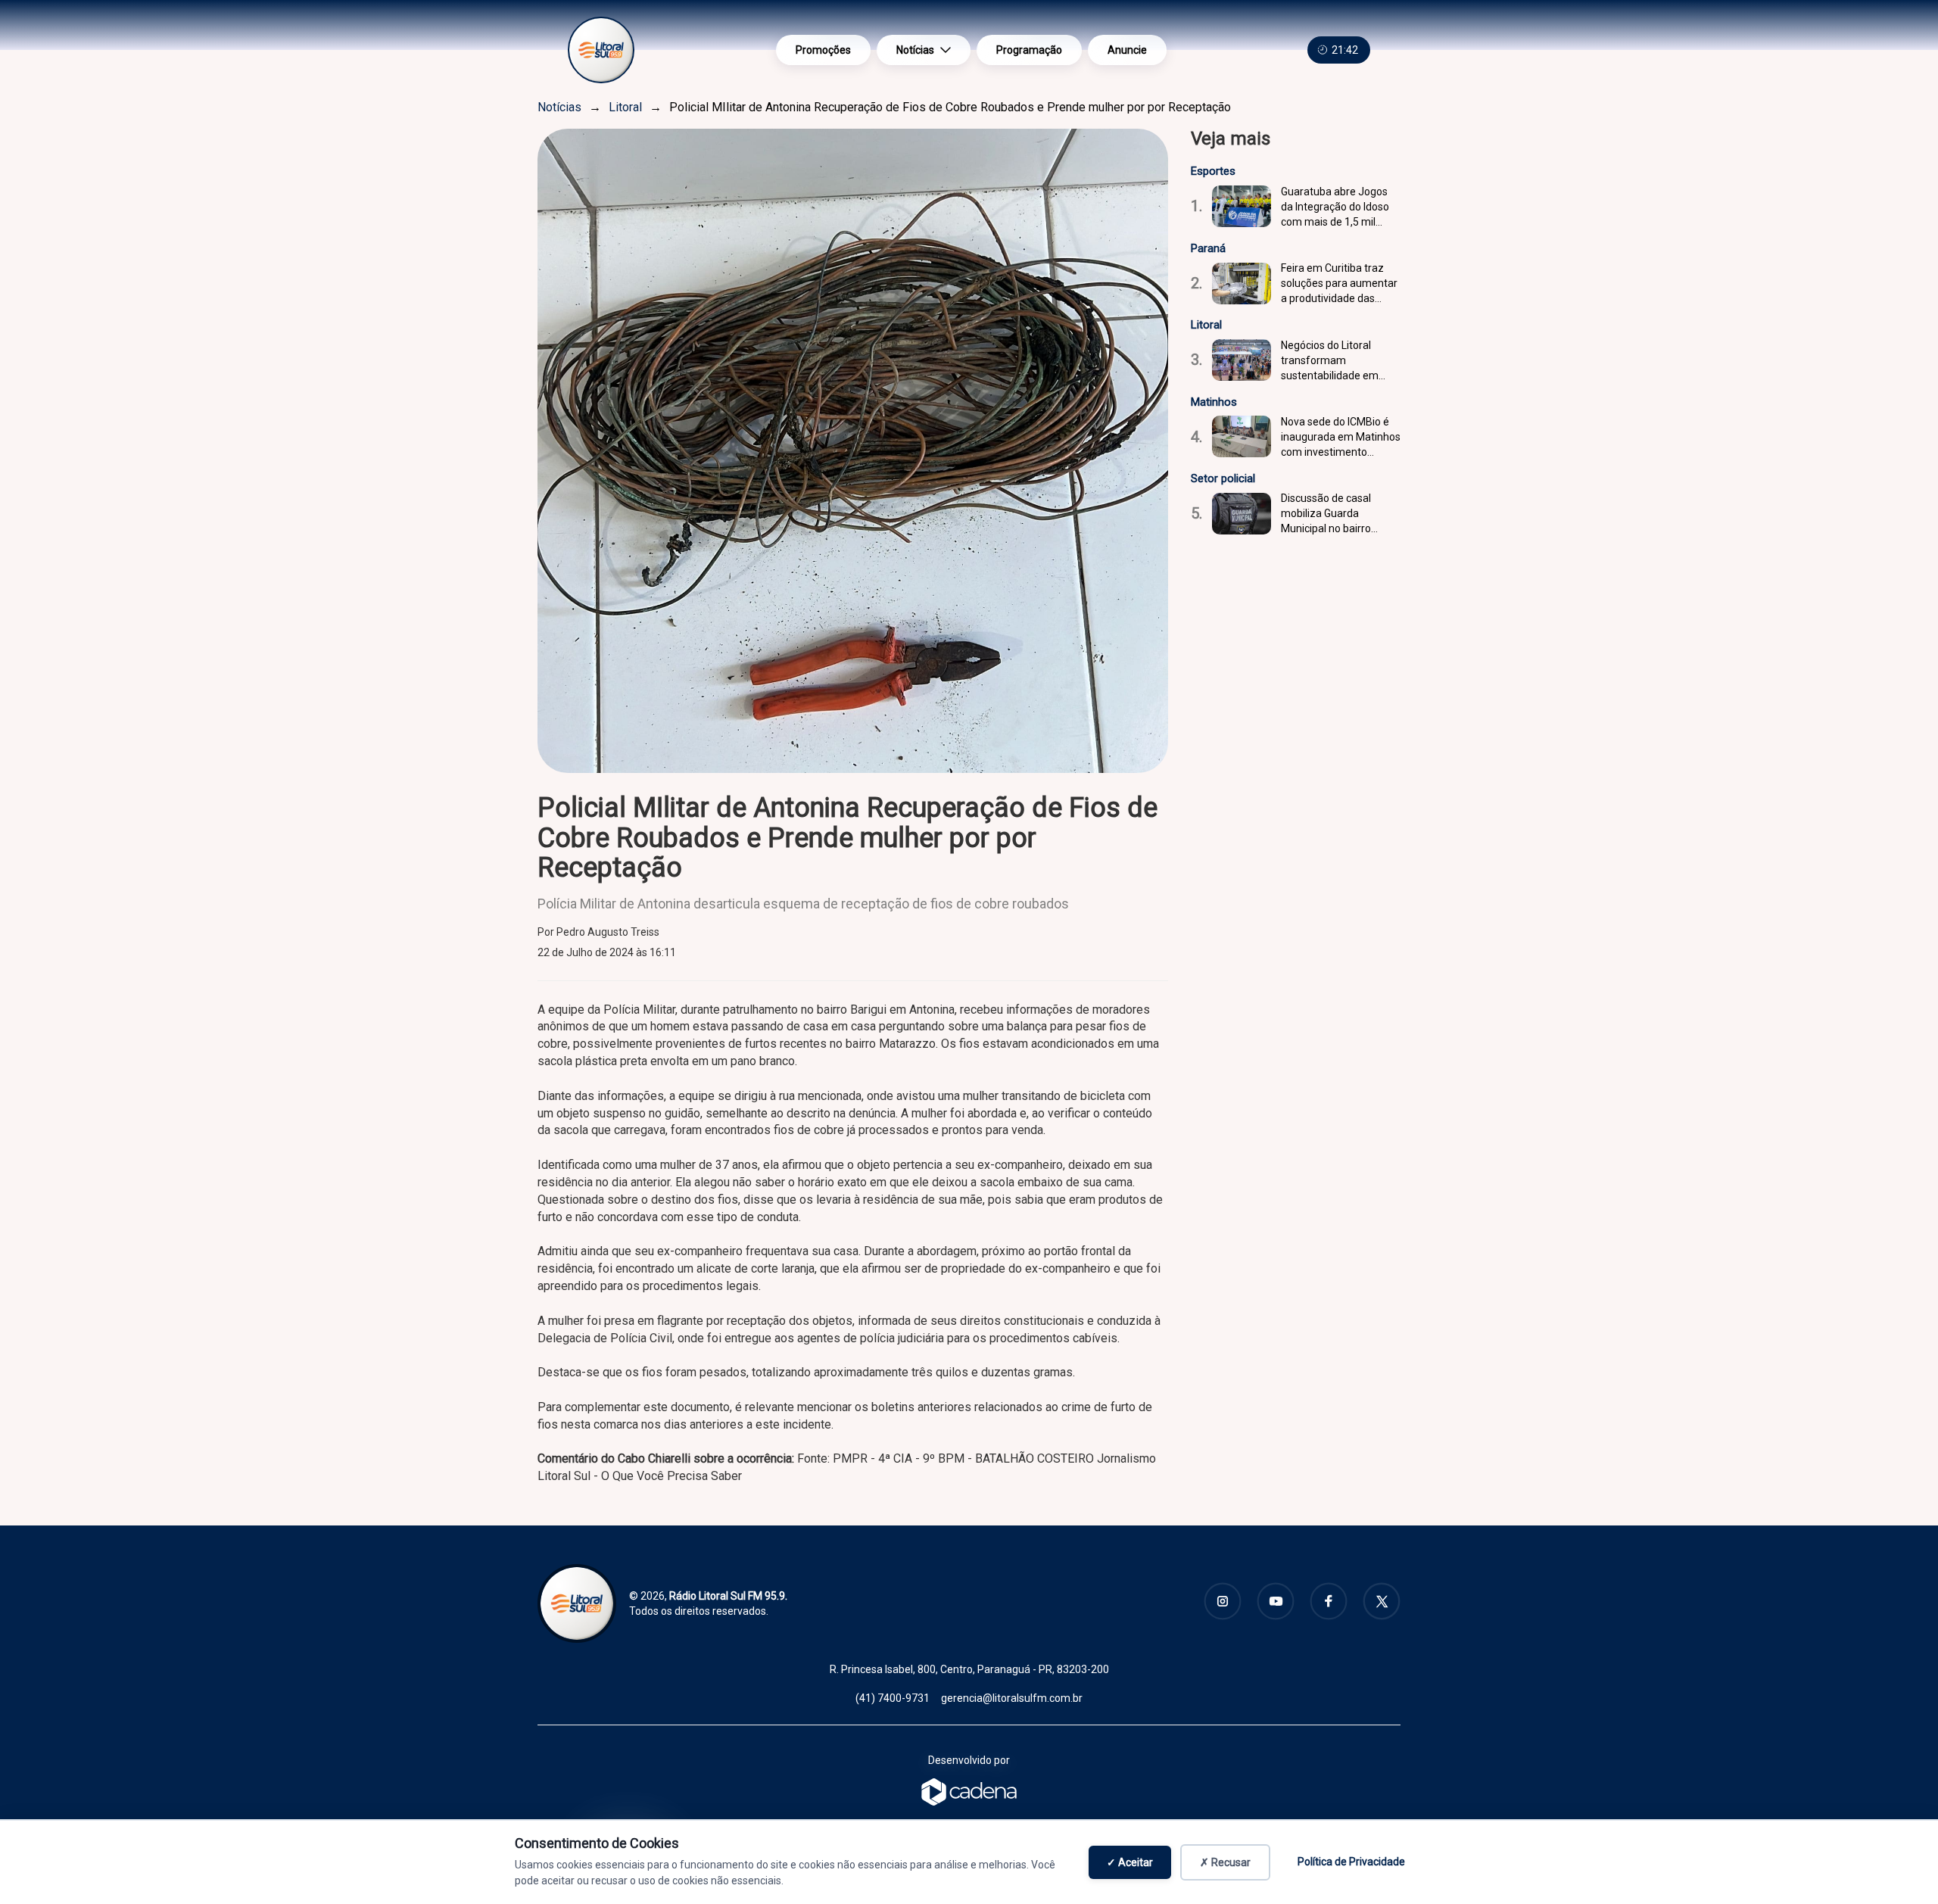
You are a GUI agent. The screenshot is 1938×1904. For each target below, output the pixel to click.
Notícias (915, 50)
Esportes (1213, 171)
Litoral (625, 107)
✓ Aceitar (1130, 1862)
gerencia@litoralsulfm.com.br (1012, 1698)
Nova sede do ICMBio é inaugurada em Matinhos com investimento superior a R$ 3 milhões (1341, 438)
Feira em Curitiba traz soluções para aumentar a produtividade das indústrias (1339, 284)
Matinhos (1214, 402)
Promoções (823, 50)
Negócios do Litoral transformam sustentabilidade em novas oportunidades (1331, 361)
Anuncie (1127, 50)
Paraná (1208, 248)
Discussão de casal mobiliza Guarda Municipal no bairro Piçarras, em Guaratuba (1337, 514)
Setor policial (1223, 478)
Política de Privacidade (1351, 1862)
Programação (1029, 50)
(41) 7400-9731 (893, 1698)
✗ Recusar (1225, 1862)
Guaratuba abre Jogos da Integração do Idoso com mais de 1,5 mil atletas (1335, 207)
